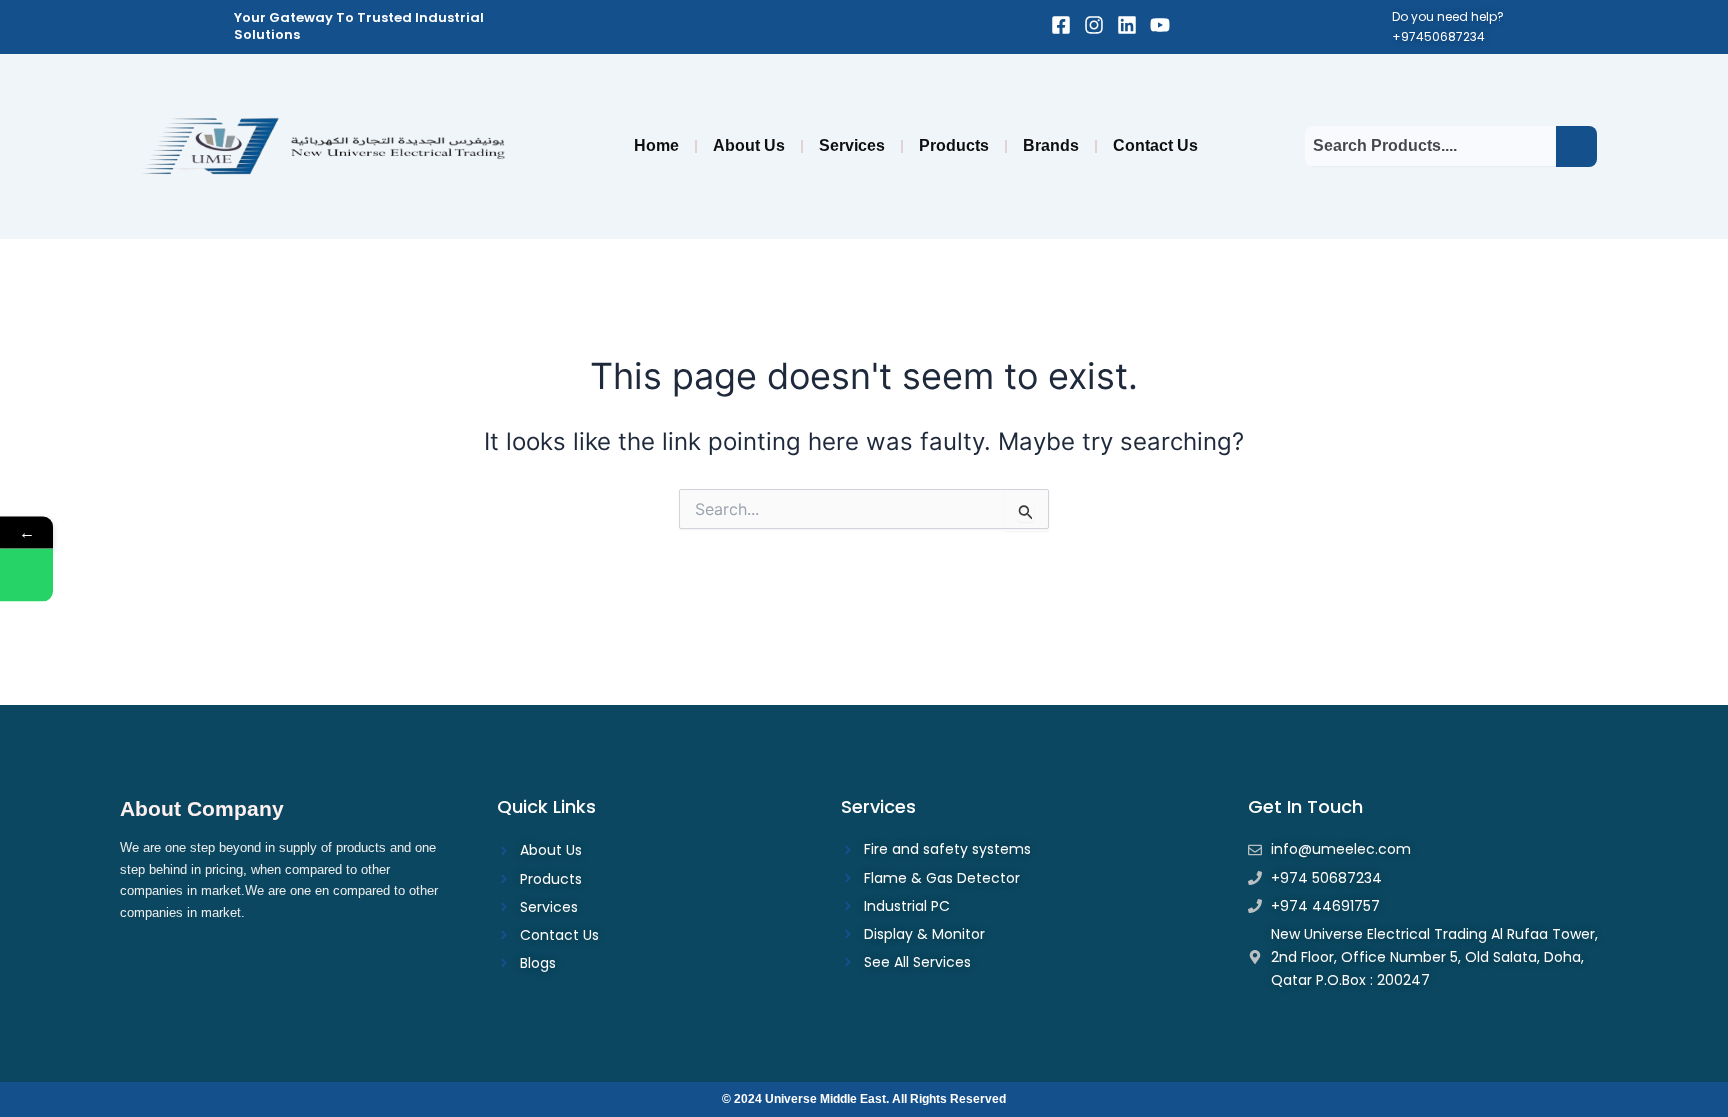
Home (656, 145)
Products (954, 145)
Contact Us (1155, 145)
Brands (1051, 145)
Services (852, 145)
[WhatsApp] (26, 574)
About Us (749, 145)
